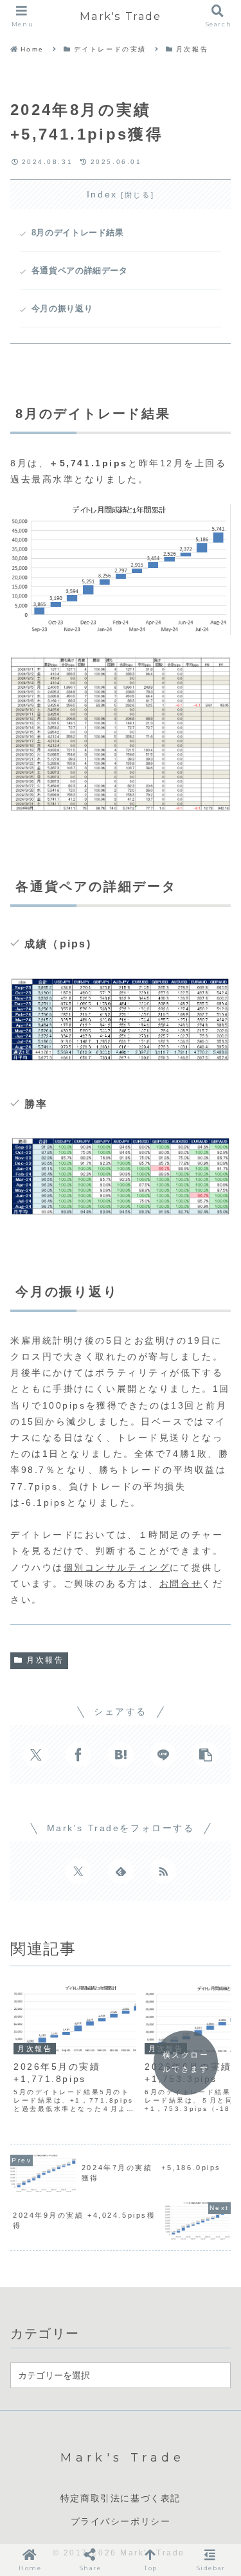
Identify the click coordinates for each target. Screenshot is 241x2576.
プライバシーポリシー (121, 2521)
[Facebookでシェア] (78, 1755)
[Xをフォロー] (78, 1871)
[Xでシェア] (36, 1755)
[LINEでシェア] (163, 1755)
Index (102, 194)
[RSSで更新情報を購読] (163, 1871)
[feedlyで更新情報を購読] (121, 1871)
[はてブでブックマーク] (121, 1755)
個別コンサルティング (117, 1567)
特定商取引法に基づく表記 (121, 2498)
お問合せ (181, 1584)
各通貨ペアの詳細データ (80, 271)
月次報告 (45, 1660)
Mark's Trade (120, 16)
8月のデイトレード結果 (78, 233)
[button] (206, 1755)
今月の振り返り (62, 309)
